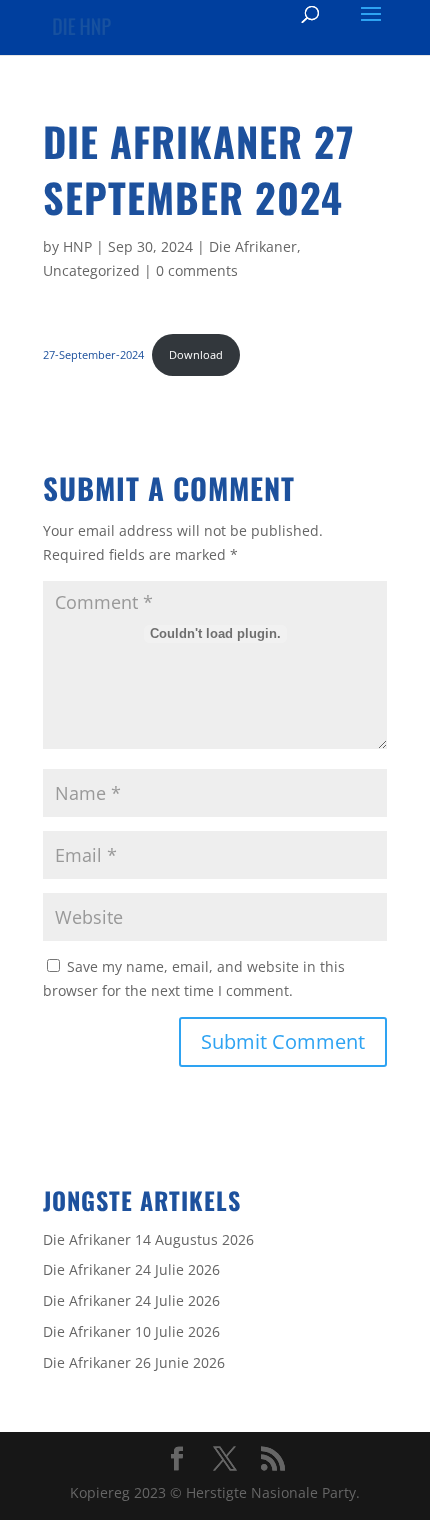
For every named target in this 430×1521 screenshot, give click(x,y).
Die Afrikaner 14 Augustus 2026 (148, 1239)
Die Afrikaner (253, 246)
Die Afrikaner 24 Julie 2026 (131, 1269)
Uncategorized (91, 270)
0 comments (197, 270)
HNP (77, 246)
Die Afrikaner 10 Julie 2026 (131, 1331)
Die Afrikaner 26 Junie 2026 (134, 1362)
